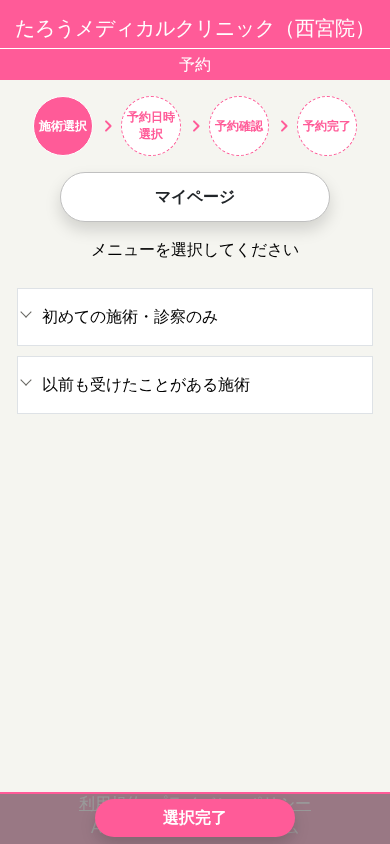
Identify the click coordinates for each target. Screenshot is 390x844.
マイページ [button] (195, 196)
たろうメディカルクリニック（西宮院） (195, 28)
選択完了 (195, 817)
